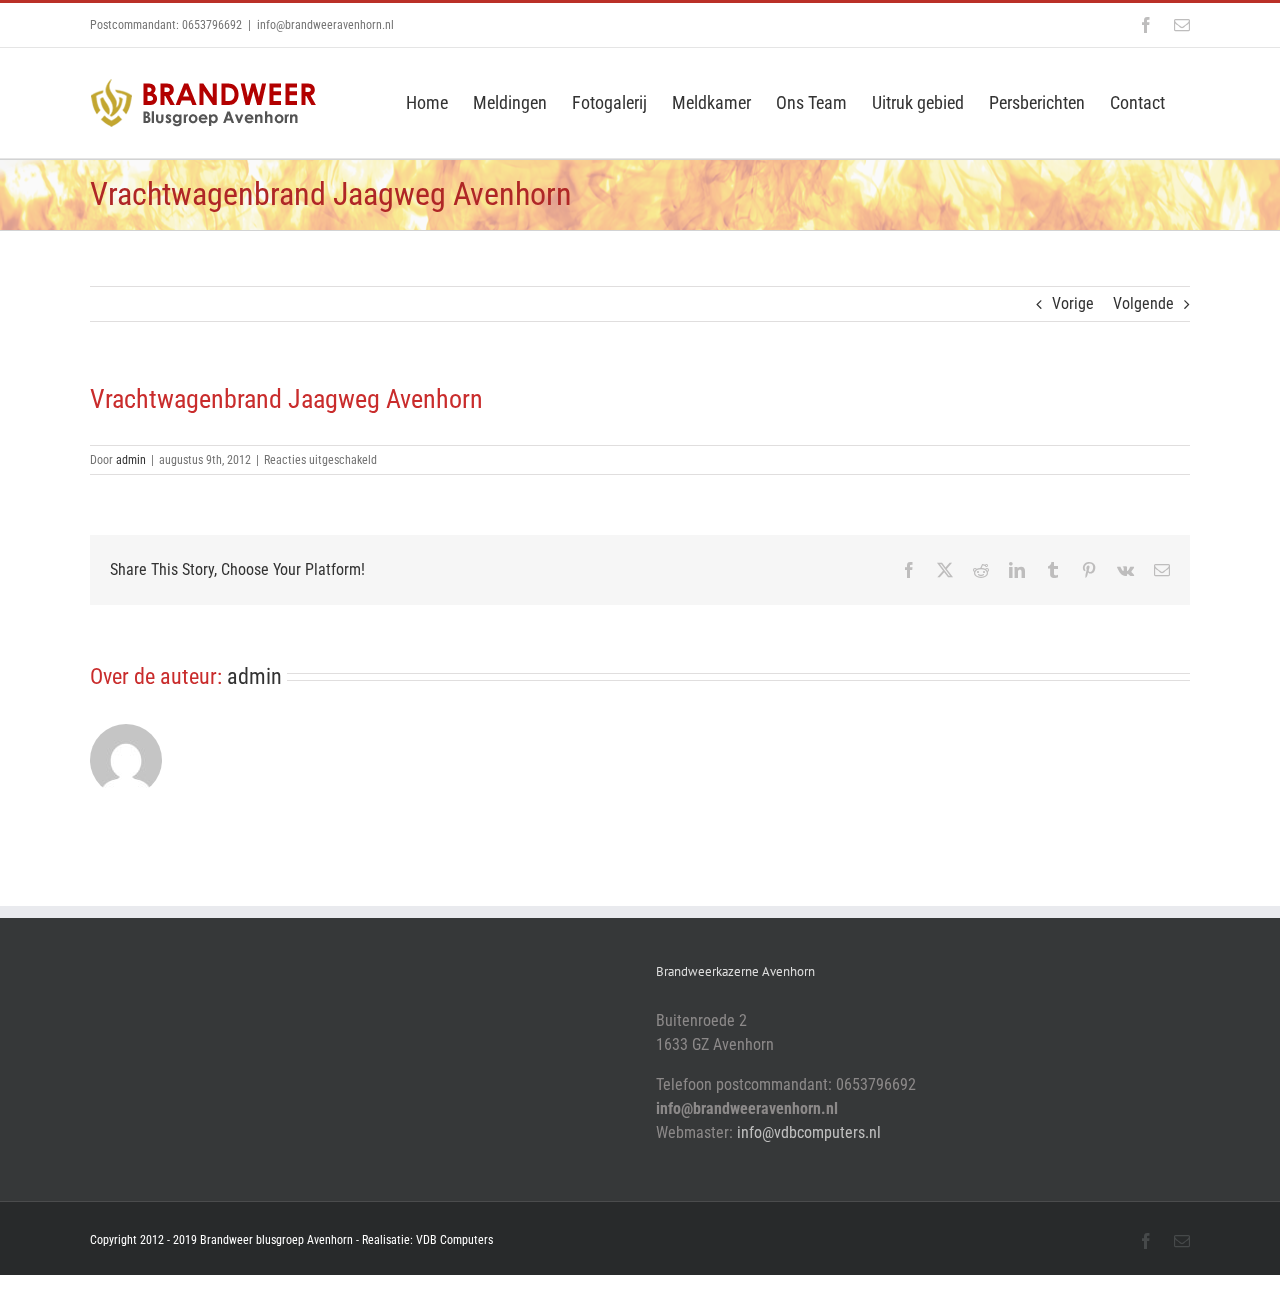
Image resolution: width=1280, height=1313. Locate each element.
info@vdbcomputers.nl (809, 1132)
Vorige (1073, 303)
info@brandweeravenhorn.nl (325, 25)
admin (131, 460)
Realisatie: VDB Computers (427, 1240)
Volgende (1143, 303)
